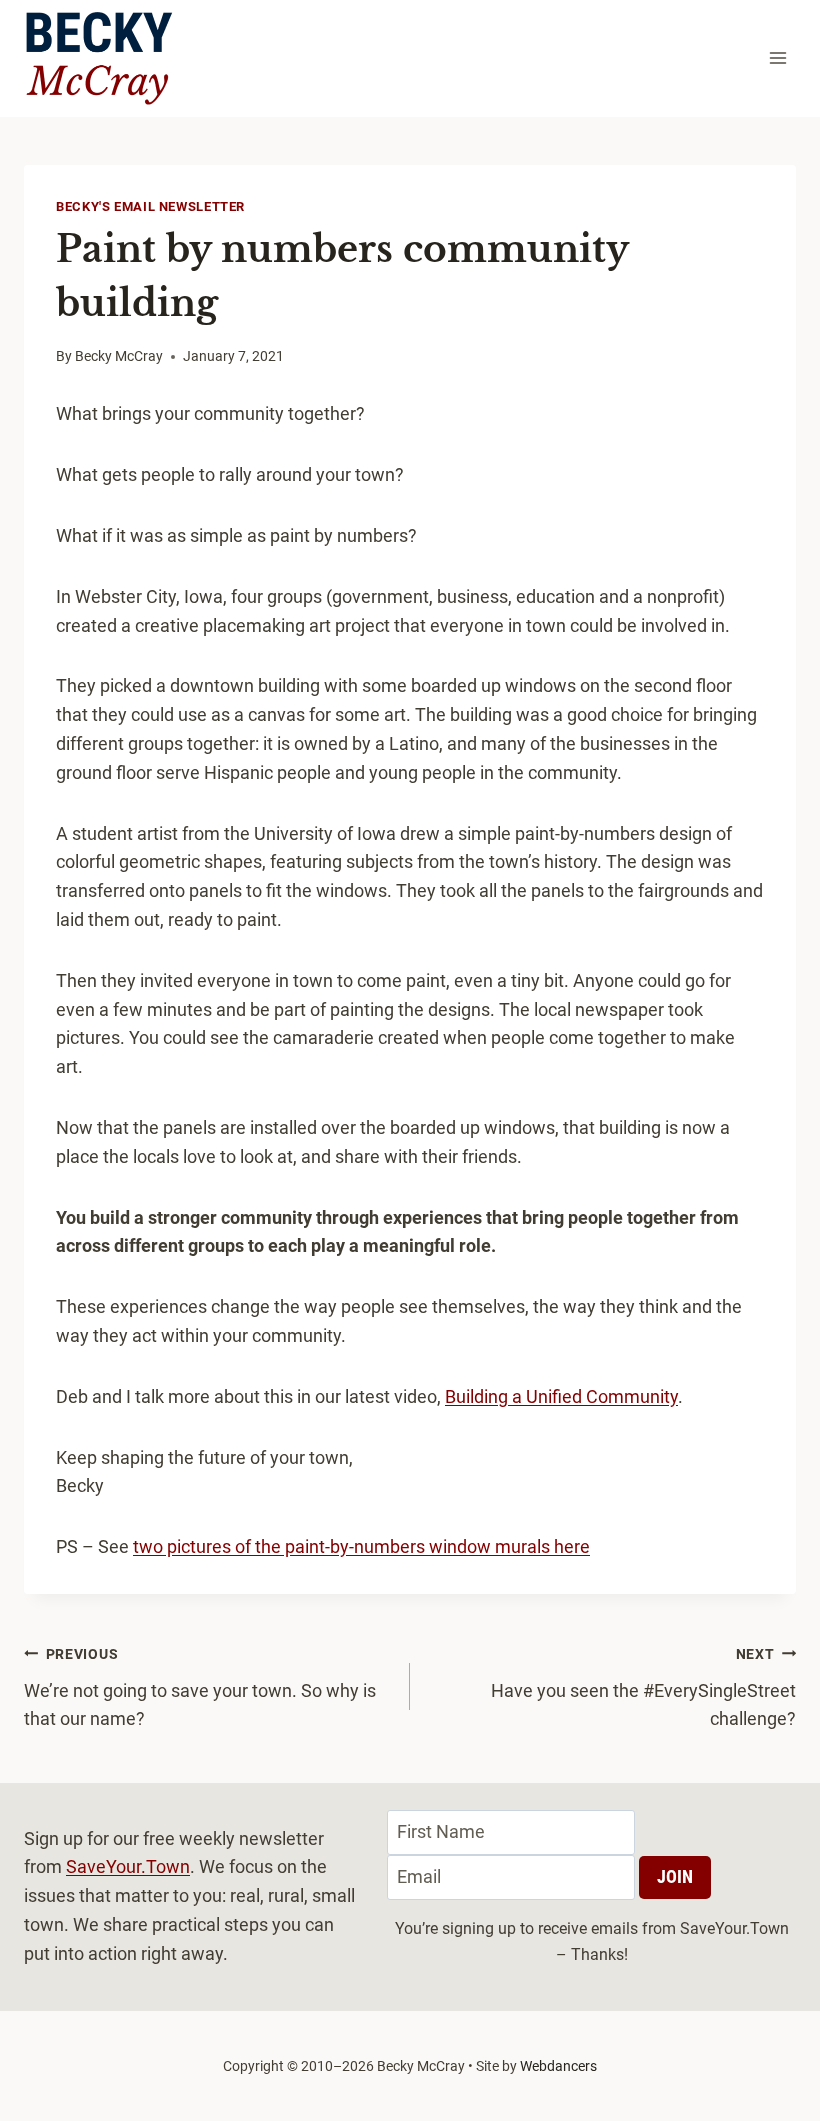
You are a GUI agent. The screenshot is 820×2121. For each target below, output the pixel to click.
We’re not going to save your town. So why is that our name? (200, 1688)
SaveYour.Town (128, 1866)
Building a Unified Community (561, 1396)
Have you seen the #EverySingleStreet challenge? (643, 1688)
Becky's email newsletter (150, 206)
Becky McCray (119, 356)
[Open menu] (777, 58)
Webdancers (558, 2066)
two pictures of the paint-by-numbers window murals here (361, 1546)
